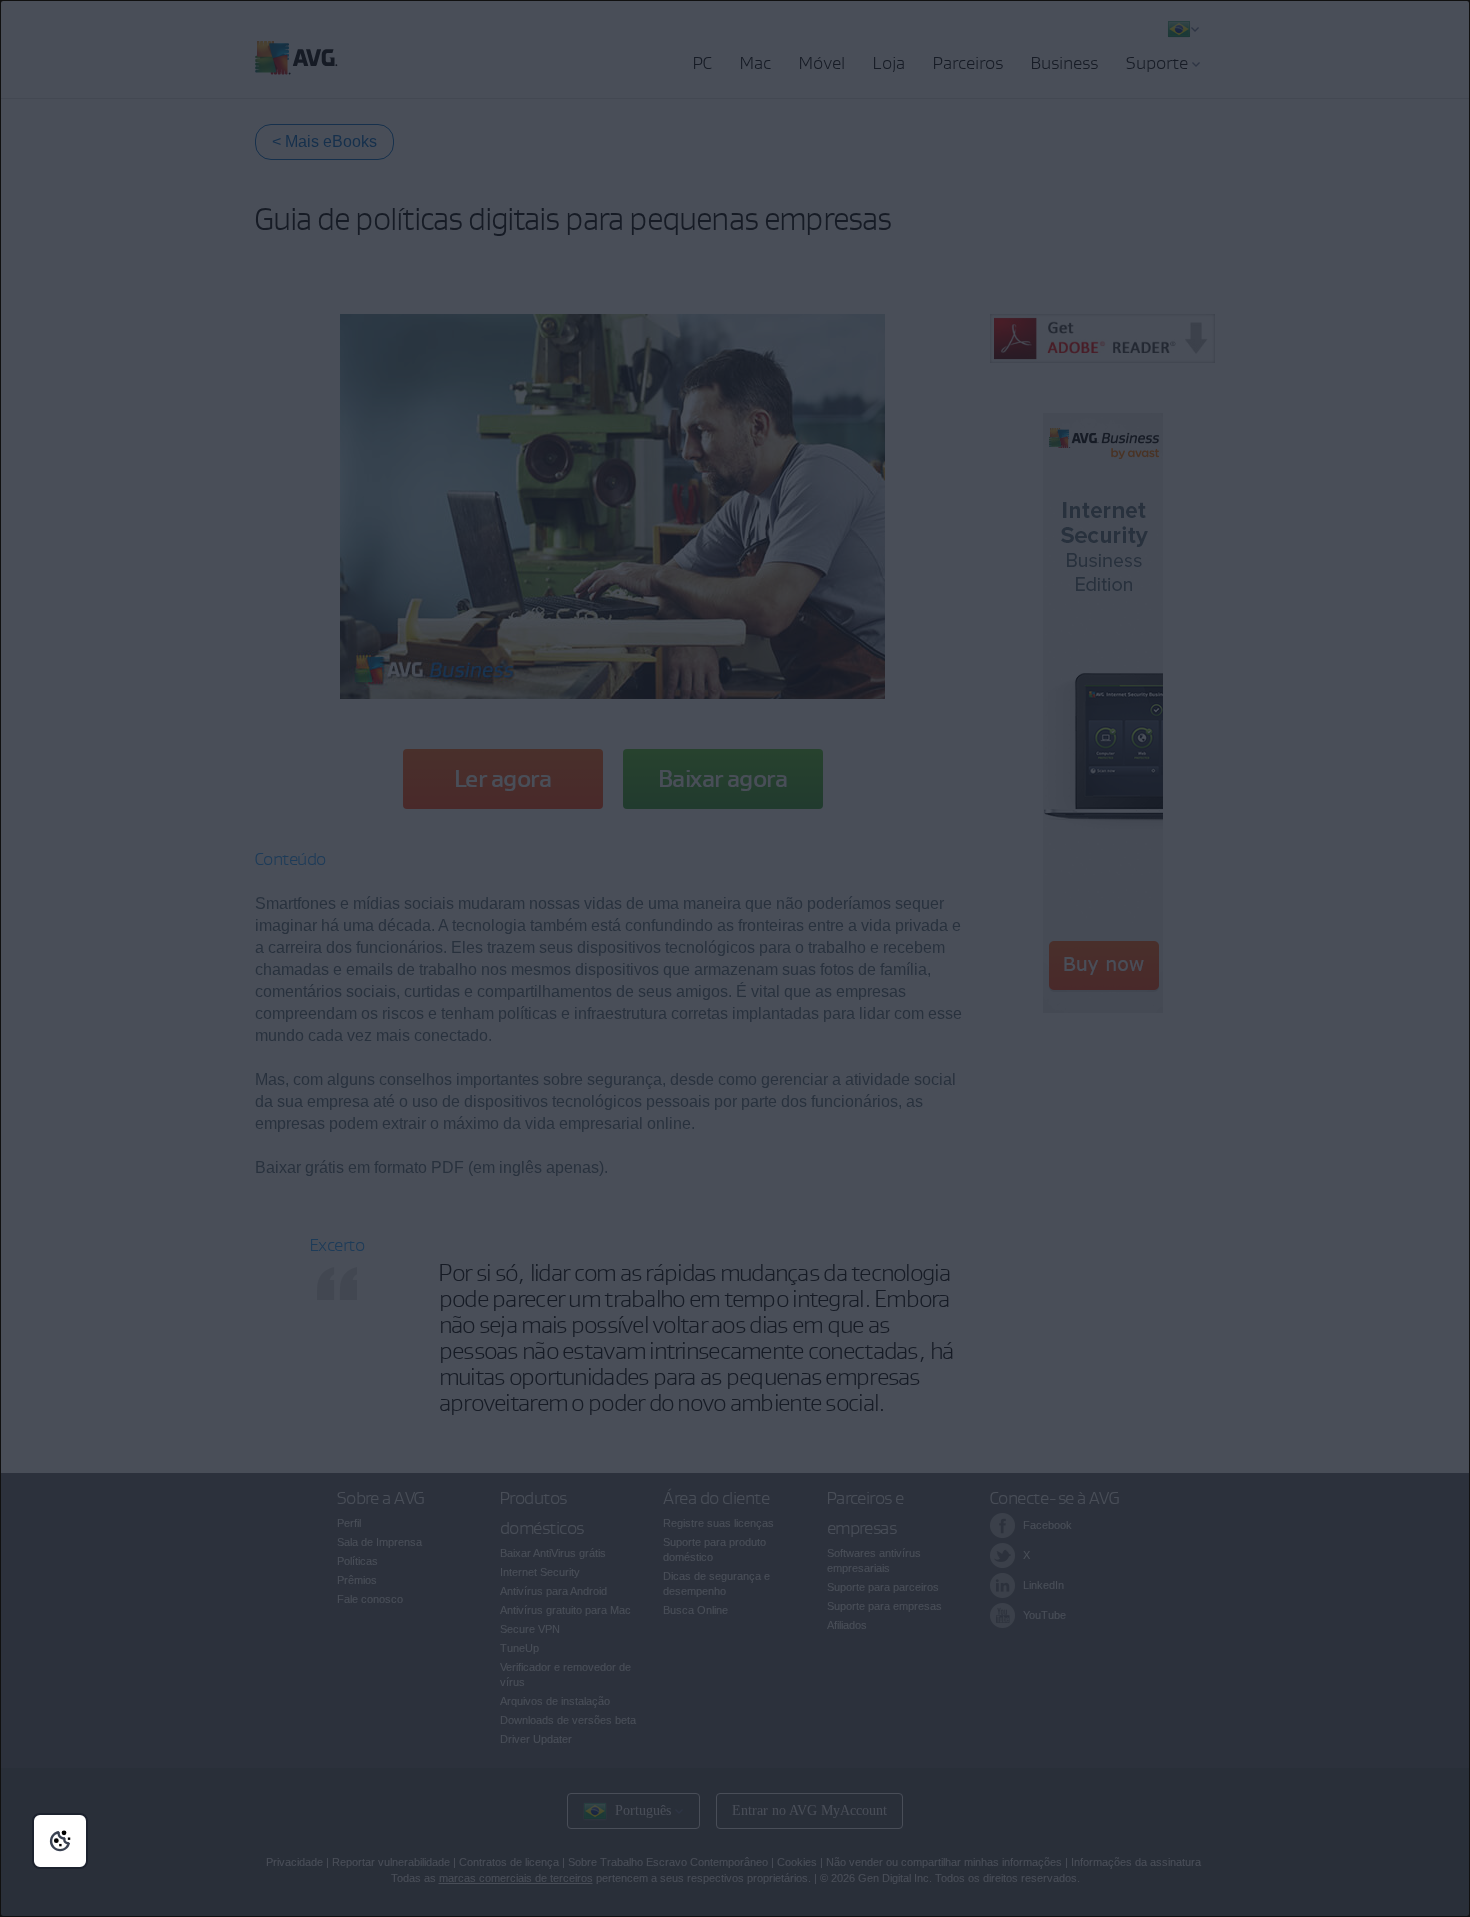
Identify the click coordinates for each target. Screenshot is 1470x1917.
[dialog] (735, 958)
